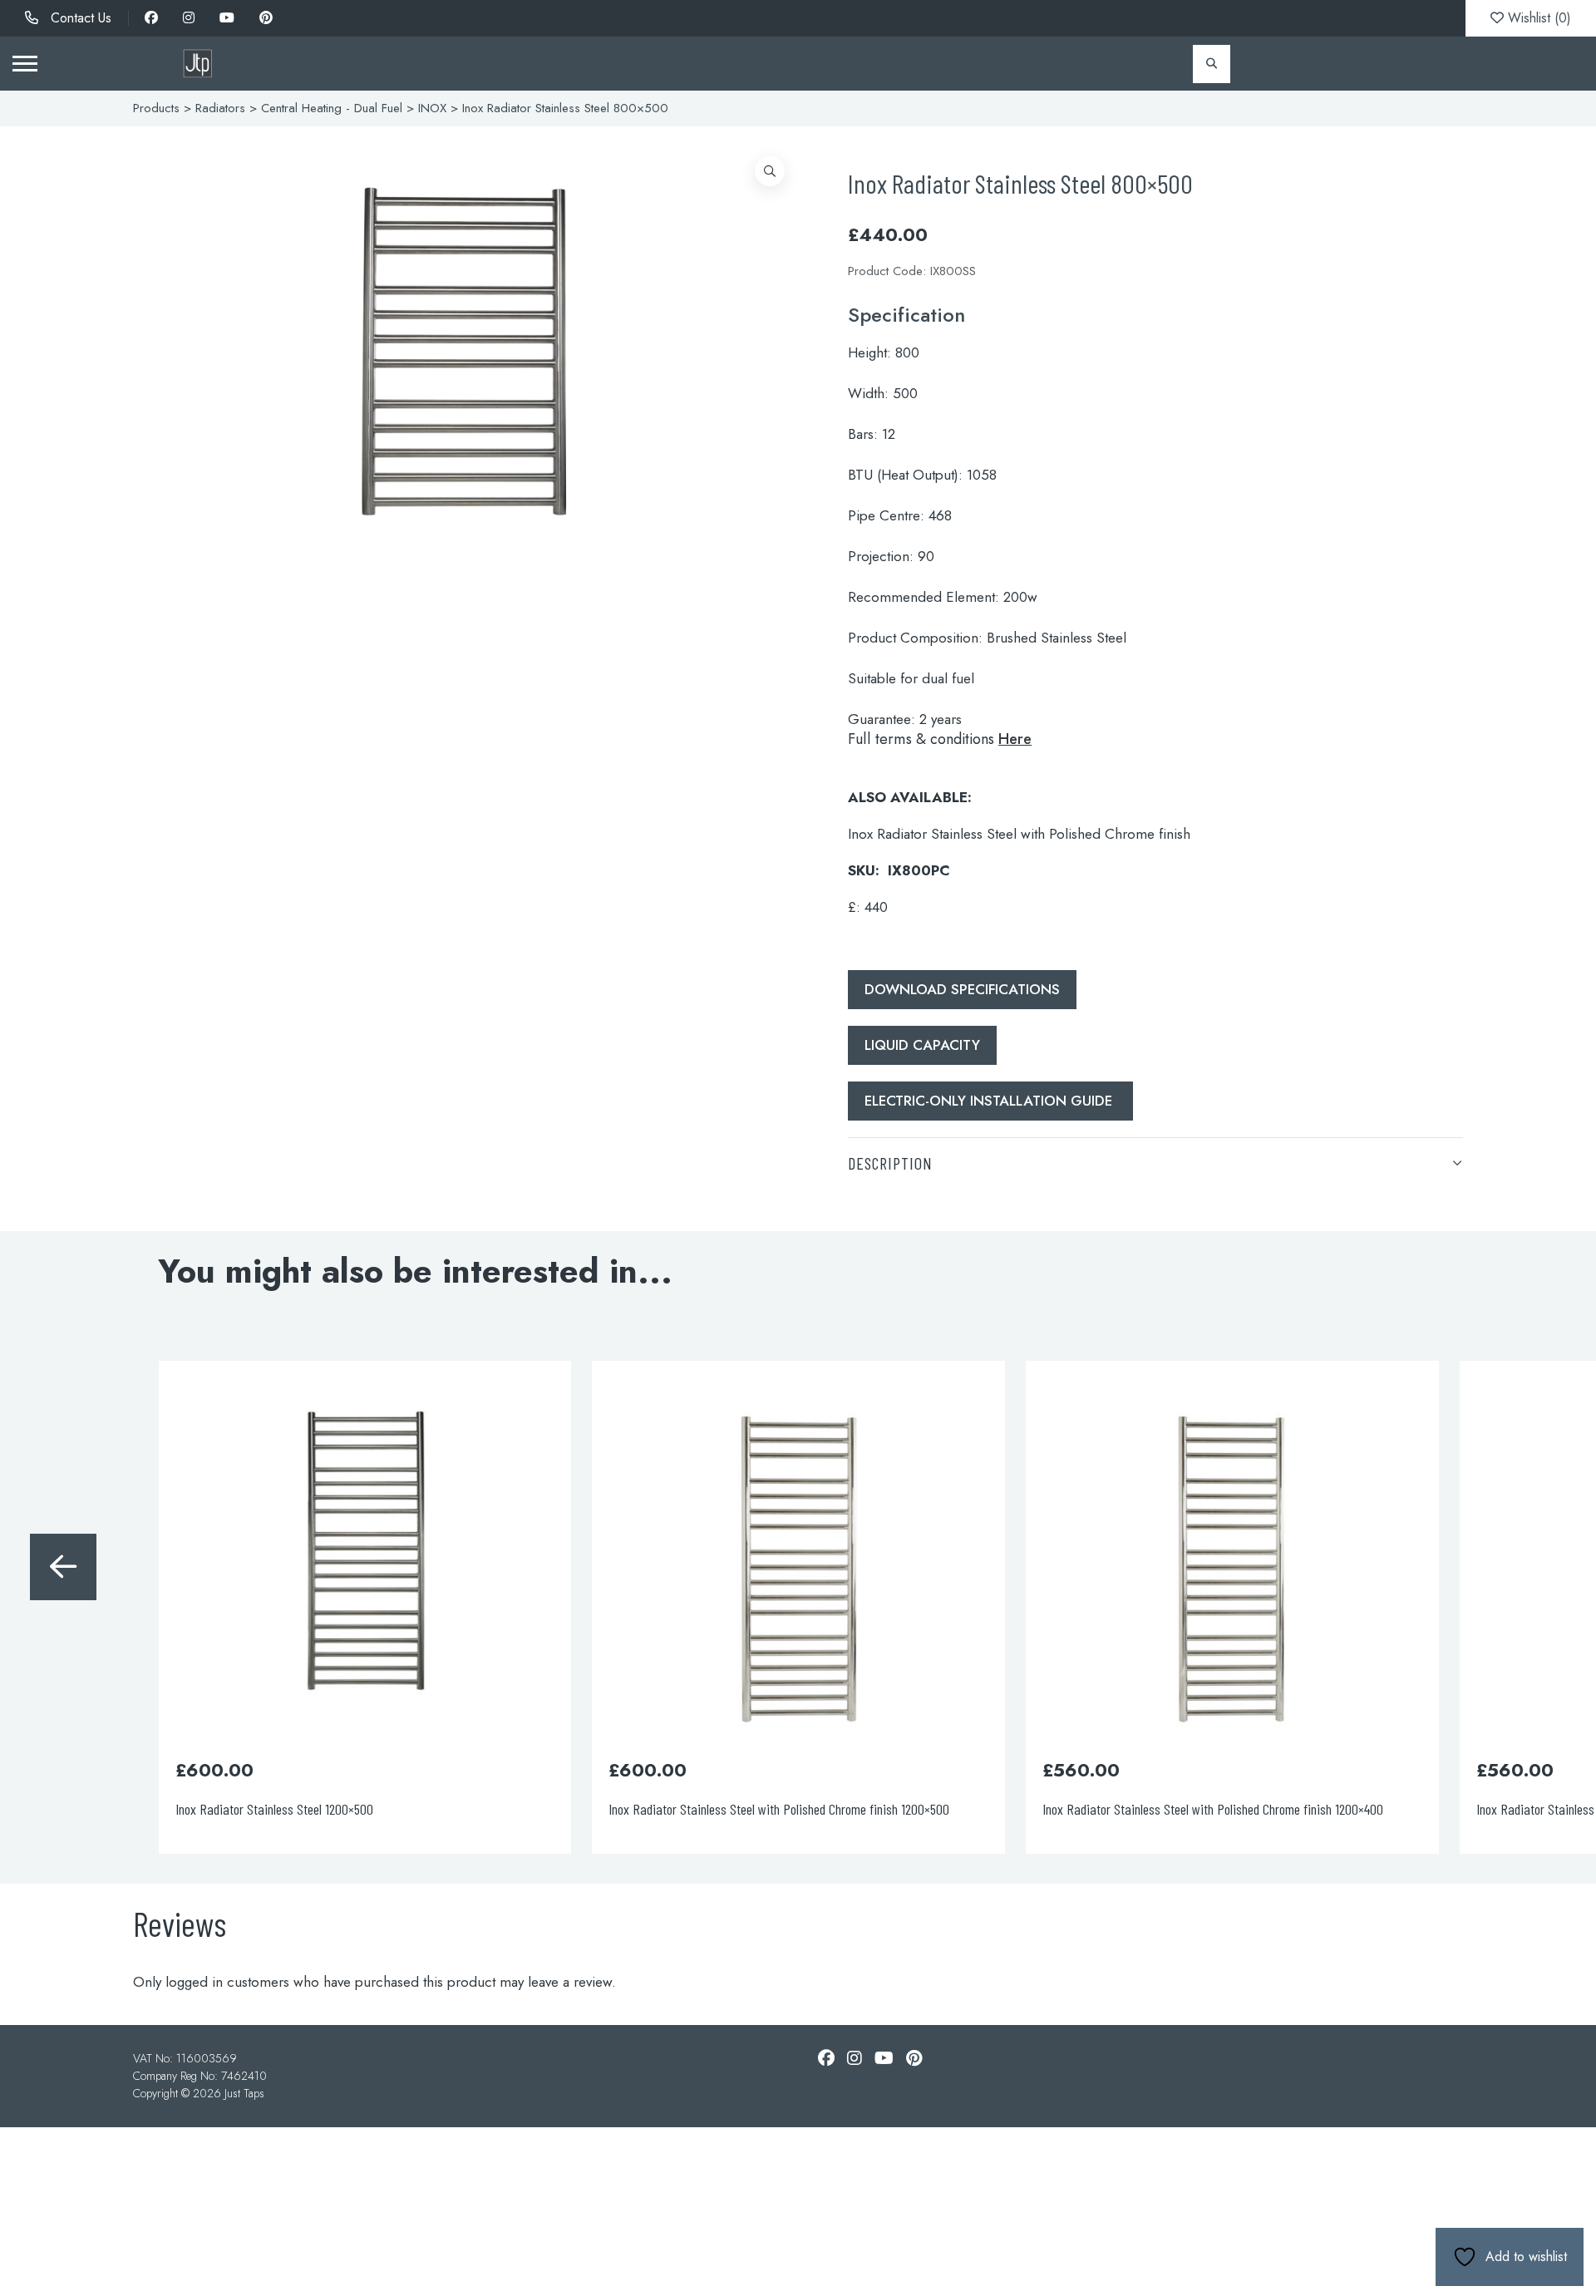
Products (156, 108)
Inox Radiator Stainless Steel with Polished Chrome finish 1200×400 (780, 1809)
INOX (432, 108)
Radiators (220, 108)
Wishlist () (1537, 18)
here (1015, 739)
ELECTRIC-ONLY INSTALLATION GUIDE (990, 1101)
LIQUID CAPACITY (922, 1045)
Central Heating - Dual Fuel (332, 108)
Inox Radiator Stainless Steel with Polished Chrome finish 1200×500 (347, 1809)
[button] (770, 171)
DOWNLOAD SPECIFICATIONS (962, 989)
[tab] (1155, 1163)
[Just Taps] (197, 64)
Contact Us (79, 18)
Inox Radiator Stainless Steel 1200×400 (1142, 1809)
